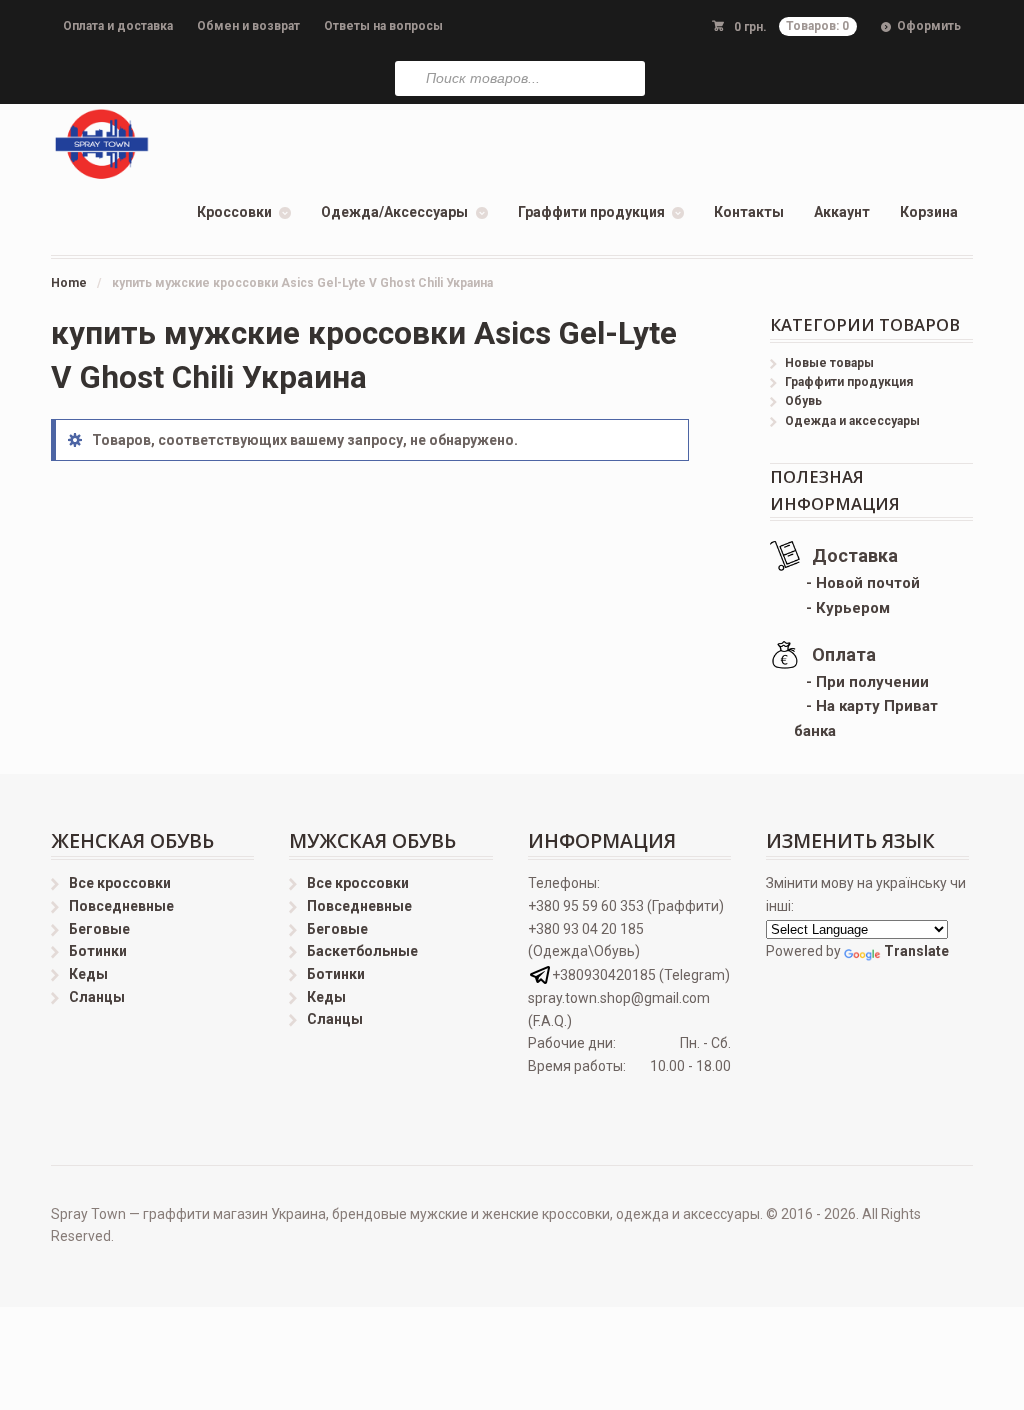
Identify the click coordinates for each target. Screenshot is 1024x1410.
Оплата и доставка (118, 26)
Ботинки (98, 951)
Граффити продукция (591, 212)
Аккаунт (842, 212)
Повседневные (121, 906)
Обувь (803, 401)
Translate (916, 951)
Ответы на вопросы (383, 26)
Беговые (99, 929)
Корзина (929, 212)
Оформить (929, 26)
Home (69, 283)
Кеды (88, 974)
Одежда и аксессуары (852, 421)
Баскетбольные (362, 951)
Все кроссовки (120, 883)
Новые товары (829, 363)
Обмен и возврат (248, 26)
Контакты (749, 212)
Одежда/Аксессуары (394, 212)
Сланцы (97, 997)
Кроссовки (234, 212)
